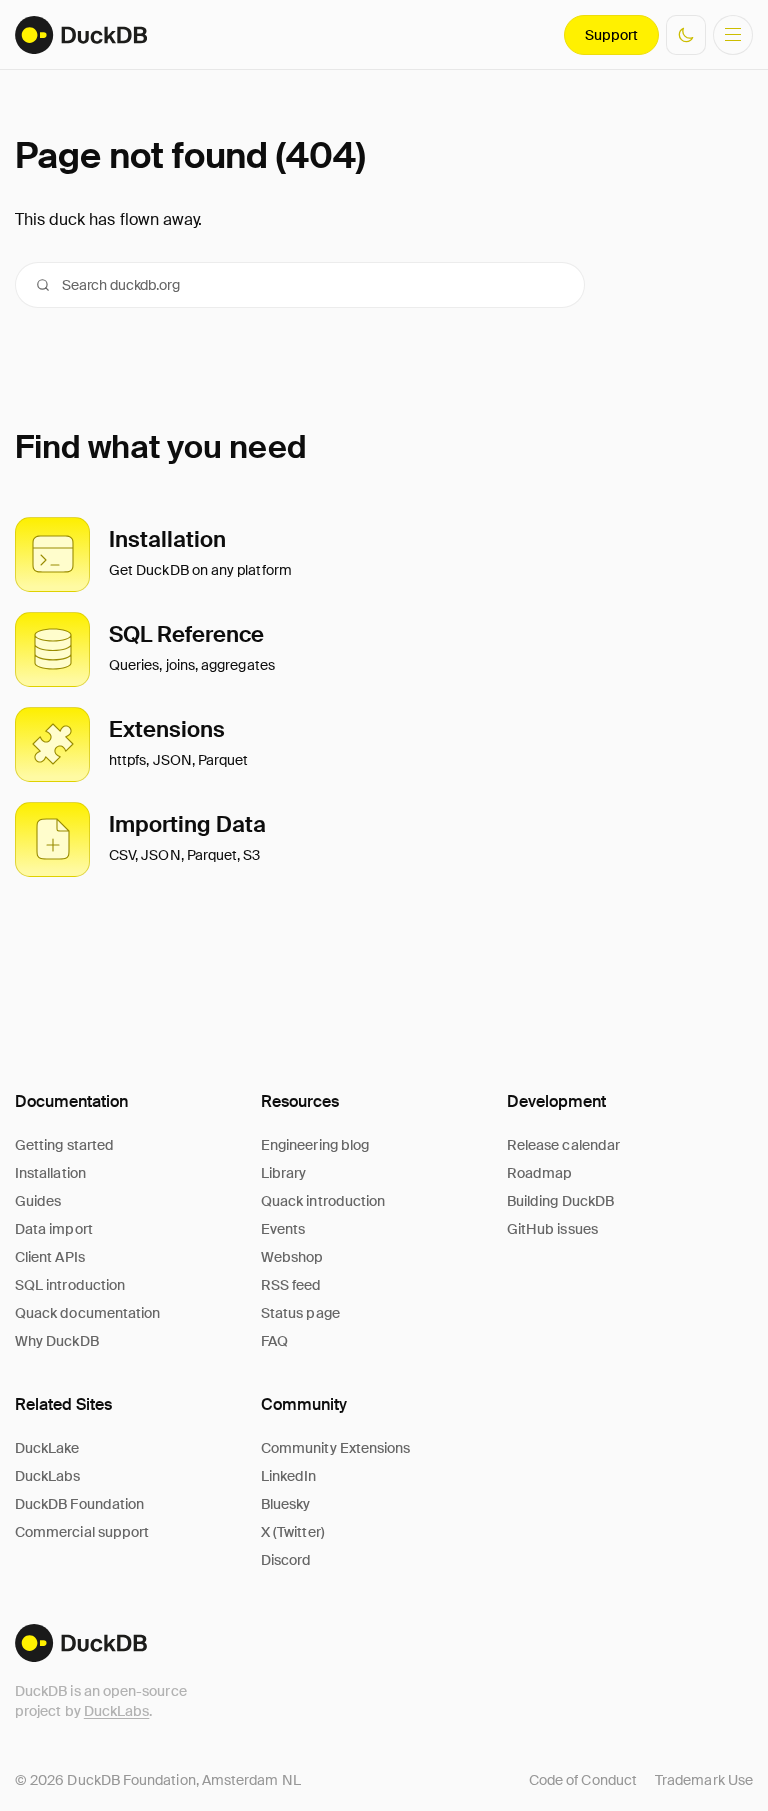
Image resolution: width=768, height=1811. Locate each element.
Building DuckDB (560, 1201)
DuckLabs (117, 1711)
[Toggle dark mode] (686, 35)
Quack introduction (323, 1201)
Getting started (64, 1145)
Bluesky (286, 1504)
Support (611, 35)
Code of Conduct (583, 1780)
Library (284, 1173)
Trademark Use (704, 1780)
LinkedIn (289, 1476)
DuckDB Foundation (79, 1504)
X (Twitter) (293, 1532)
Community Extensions (335, 1448)
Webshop (292, 1257)
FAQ (274, 1341)
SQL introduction (70, 1285)
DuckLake (47, 1448)
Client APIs (50, 1257)
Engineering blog (315, 1145)
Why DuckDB (57, 1341)
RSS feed (291, 1285)
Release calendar (563, 1145)
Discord (286, 1560)
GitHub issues (552, 1229)
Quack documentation (87, 1313)
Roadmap (540, 1173)
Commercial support (82, 1532)
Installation (50, 1173)
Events (283, 1229)
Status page (300, 1313)
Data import (54, 1229)
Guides (38, 1201)
